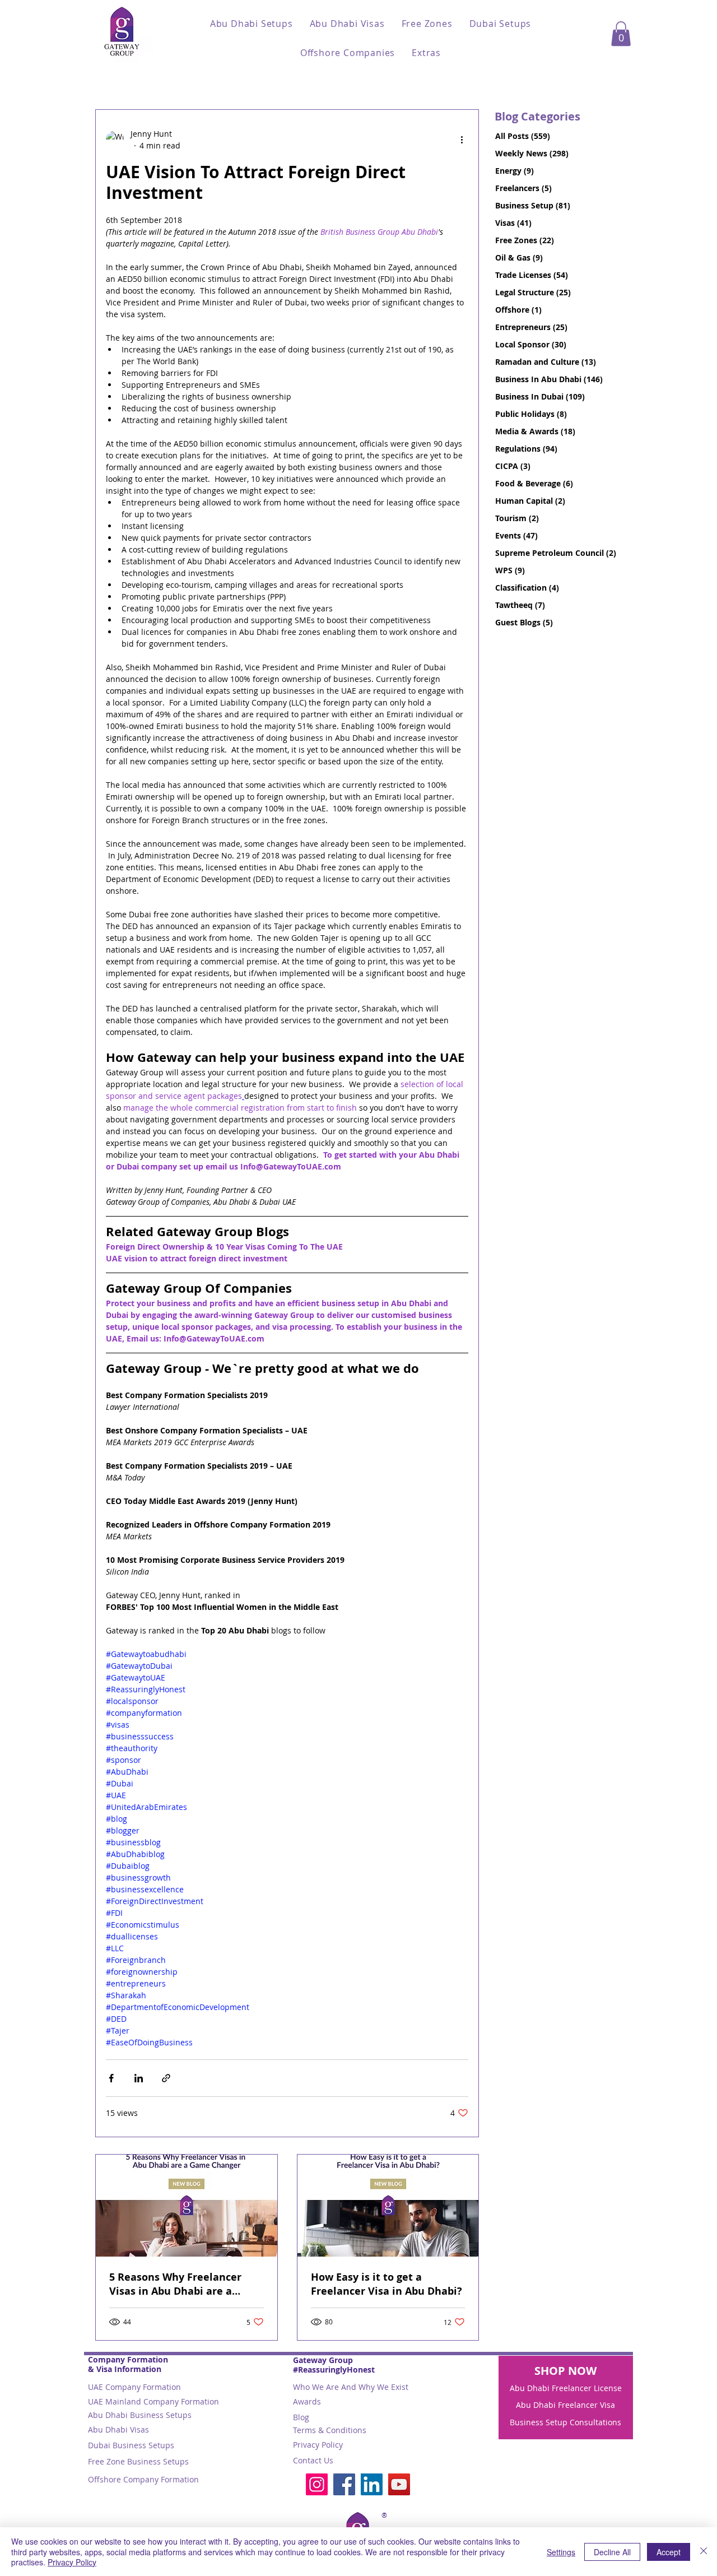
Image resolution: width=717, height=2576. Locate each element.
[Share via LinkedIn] (139, 2078)
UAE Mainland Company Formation (153, 2401)
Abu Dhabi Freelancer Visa (565, 2405)
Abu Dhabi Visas (118, 2429)
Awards (307, 2401)
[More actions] (462, 140)
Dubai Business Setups (131, 2445)
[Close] (704, 2552)
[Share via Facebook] (111, 2078)
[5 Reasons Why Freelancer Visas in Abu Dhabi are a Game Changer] (187, 2206)
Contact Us (313, 2460)
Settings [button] (561, 2552)
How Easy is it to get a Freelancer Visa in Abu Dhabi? (387, 2284)
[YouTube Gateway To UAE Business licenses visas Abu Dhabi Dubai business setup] (399, 2484)
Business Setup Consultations (565, 2422)
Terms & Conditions (330, 2430)
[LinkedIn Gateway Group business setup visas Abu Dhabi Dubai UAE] (372, 2484)
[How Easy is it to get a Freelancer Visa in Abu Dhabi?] (388, 2206)
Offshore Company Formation (143, 2479)
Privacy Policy (318, 2445)
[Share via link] (166, 2078)
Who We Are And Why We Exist (351, 2387)
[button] (252, 24)
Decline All (612, 2552)
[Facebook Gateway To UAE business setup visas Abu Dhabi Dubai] (344, 2484)
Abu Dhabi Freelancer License (566, 2388)
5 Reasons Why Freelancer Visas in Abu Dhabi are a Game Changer (175, 2284)
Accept (669, 2552)
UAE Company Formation (134, 2387)
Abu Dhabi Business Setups (140, 2415)
